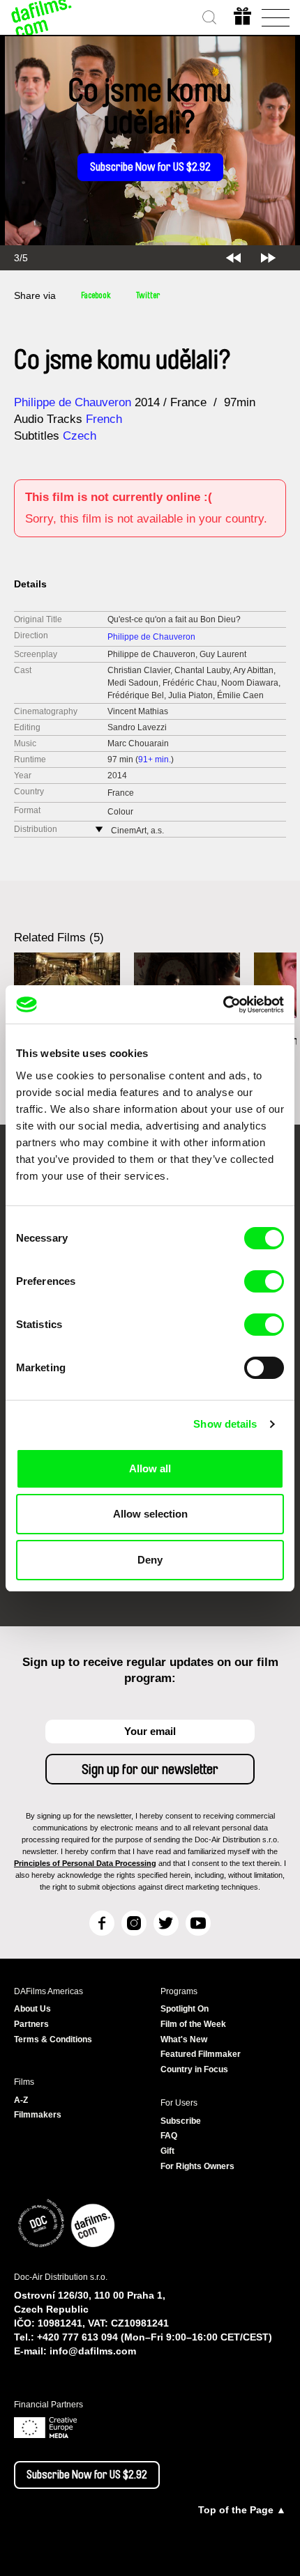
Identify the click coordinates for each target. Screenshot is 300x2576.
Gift (167, 2151)
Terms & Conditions (53, 2039)
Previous (233, 258)
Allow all (150, 1468)
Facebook (96, 295)
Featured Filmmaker (201, 2054)
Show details (225, 1424)
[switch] (264, 1281)
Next (268, 258)
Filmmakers (38, 2115)
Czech (80, 436)
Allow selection (150, 1514)
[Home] (42, 17)
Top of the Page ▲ (242, 2510)
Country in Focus (194, 2069)
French (104, 419)
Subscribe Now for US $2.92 (150, 167)
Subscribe (181, 2121)
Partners (31, 2024)
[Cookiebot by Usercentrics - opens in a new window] (223, 1005)
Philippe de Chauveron (73, 402)
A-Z (21, 2100)
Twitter (148, 295)
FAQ (169, 2136)
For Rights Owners (197, 2166)
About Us (32, 2009)
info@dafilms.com (93, 2351)
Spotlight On (185, 2009)
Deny (150, 1560)
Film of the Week (193, 2024)
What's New (184, 2039)
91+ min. (155, 759)
